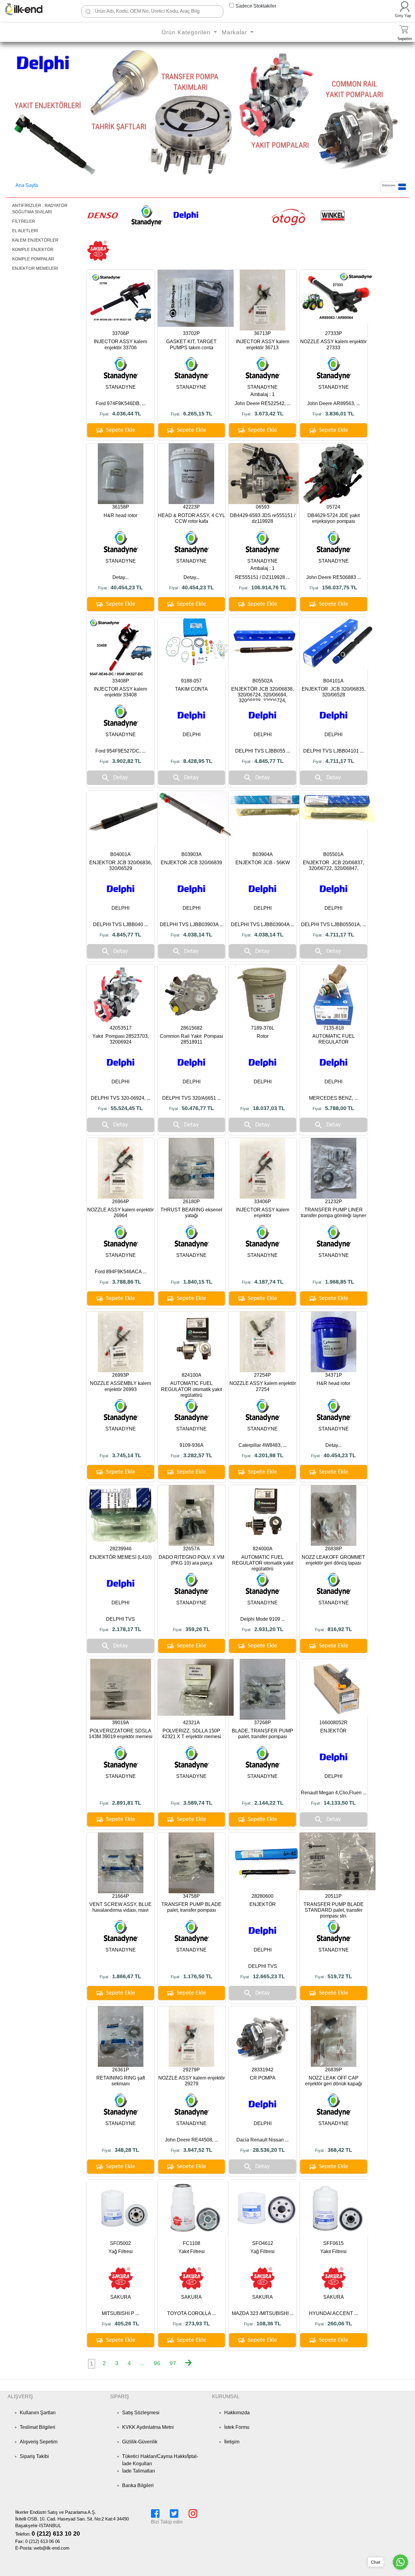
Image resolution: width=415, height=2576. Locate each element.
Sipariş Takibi (34, 2456)
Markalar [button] (235, 32)
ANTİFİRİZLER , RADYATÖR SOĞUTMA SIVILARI (40, 209)
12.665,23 (265, 1976)
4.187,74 (265, 1282)
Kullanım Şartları (38, 2413)
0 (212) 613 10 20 (56, 2534)
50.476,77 (194, 1108)
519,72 (336, 1976)
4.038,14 (194, 935)
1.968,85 (336, 1282)
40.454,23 (123, 587)
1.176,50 (194, 1976)
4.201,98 (265, 1455)
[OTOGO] (288, 215)
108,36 (265, 2324)
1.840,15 (194, 1282)
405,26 (123, 2324)
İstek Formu (237, 2427)
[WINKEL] (333, 215)
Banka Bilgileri (138, 2485)
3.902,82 (123, 761)
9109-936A (192, 1445)
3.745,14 (123, 1455)
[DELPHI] (186, 215)
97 (173, 2363)
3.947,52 (194, 2150)
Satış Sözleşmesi (141, 2413)
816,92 (336, 1629)
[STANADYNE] (147, 215)
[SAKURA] (98, 250)
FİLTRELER (24, 221)
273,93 (194, 2324)
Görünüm (388, 185)
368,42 (336, 2150)
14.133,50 (336, 1803)
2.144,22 (265, 1803)
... (142, 2363)
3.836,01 (336, 414)
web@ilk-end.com (52, 2548)
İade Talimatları (139, 2471)
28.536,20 (265, 2150)
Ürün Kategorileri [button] (187, 32)
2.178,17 (123, 1629)
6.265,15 (194, 414)
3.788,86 (123, 1282)
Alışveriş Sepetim (39, 2442)
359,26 (194, 1629)
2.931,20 (265, 1629)
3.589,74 (194, 1803)
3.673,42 (265, 414)
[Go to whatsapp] (400, 2562)
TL (138, 414)
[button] (17, 113)
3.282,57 (194, 1455)
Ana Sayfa (27, 185)
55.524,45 (123, 1108)
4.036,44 (123, 414)
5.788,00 (336, 1108)
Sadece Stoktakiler (256, 6)
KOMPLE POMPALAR (33, 259)
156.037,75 (336, 587)
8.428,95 (194, 761)
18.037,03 (265, 1108)
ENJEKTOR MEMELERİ (35, 268)
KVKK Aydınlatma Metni (148, 2427)
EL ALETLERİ (25, 231)
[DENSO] (103, 215)
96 (157, 2363)
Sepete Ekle (121, 430)
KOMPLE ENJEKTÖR (33, 249)
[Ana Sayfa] (32, 9)
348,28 (123, 2150)
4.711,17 (336, 761)
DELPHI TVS (120, 1619)
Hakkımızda (237, 2413)
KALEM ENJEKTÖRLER (35, 240)
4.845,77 (265, 761)
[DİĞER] (235, 215)
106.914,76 (265, 587)
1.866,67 (123, 1976)
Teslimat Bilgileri (38, 2427)
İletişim (232, 2442)
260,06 (336, 2324)
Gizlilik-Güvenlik (140, 2442)
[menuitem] (92, 2364)
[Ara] (88, 12)
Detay (121, 778)
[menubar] (145, 2364)
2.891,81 (123, 1803)
